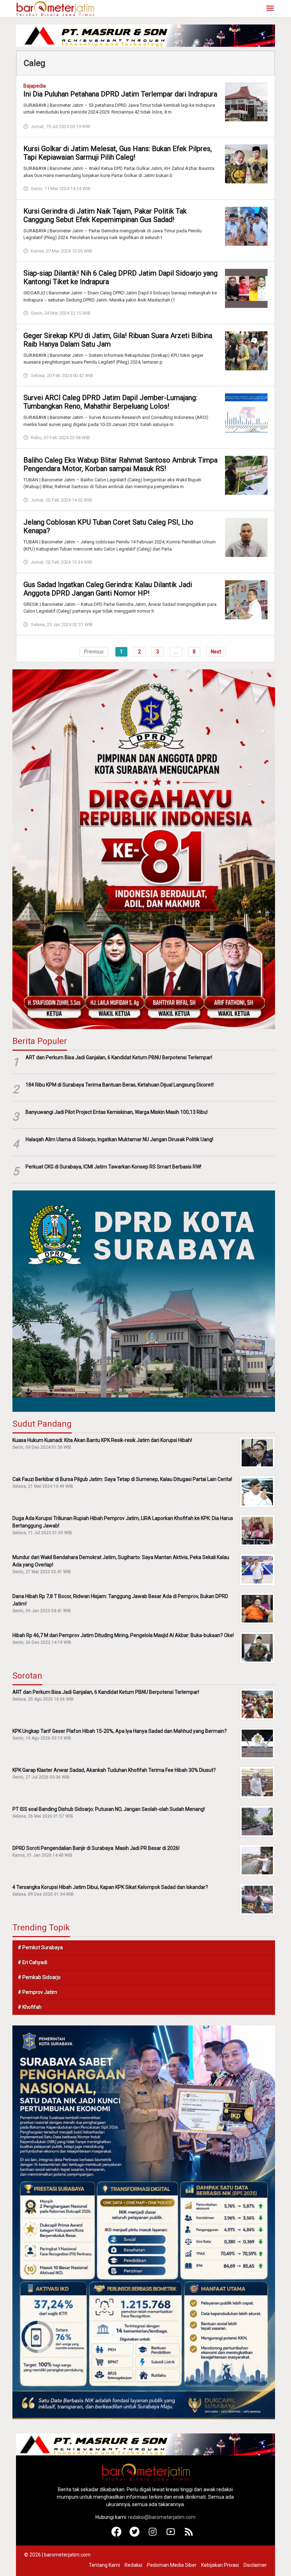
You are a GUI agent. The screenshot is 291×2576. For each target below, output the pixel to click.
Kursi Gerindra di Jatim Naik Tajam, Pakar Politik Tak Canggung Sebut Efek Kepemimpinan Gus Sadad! (105, 215)
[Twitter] (135, 2535)
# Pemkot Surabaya (40, 1947)
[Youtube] (171, 2535)
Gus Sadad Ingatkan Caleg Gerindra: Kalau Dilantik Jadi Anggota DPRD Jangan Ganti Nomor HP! (108, 589)
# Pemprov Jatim (37, 1992)
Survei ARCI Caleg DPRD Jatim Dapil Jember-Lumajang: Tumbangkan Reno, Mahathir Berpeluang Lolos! (110, 402)
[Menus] (270, 9)
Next (216, 652)
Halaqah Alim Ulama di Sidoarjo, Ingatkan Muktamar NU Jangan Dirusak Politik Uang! (119, 1139)
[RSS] (189, 2535)
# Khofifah (30, 2007)
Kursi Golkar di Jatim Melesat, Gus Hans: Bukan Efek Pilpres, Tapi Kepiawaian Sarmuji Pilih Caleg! (118, 153)
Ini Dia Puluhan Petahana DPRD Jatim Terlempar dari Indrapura (120, 94)
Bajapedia (35, 86)
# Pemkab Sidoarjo (39, 1977)
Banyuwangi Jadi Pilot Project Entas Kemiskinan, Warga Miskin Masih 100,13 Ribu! (117, 1112)
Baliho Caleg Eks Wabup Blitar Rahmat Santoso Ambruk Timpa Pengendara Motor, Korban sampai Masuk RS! (120, 464)
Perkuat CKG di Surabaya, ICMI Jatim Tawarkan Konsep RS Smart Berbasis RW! (113, 1167)
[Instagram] (153, 2535)
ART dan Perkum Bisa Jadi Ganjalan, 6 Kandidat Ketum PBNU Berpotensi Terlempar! (119, 1057)
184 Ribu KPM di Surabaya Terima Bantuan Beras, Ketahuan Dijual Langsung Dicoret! (120, 1085)
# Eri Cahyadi (32, 1962)
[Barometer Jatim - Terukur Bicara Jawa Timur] (55, 8)
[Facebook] (117, 2535)
